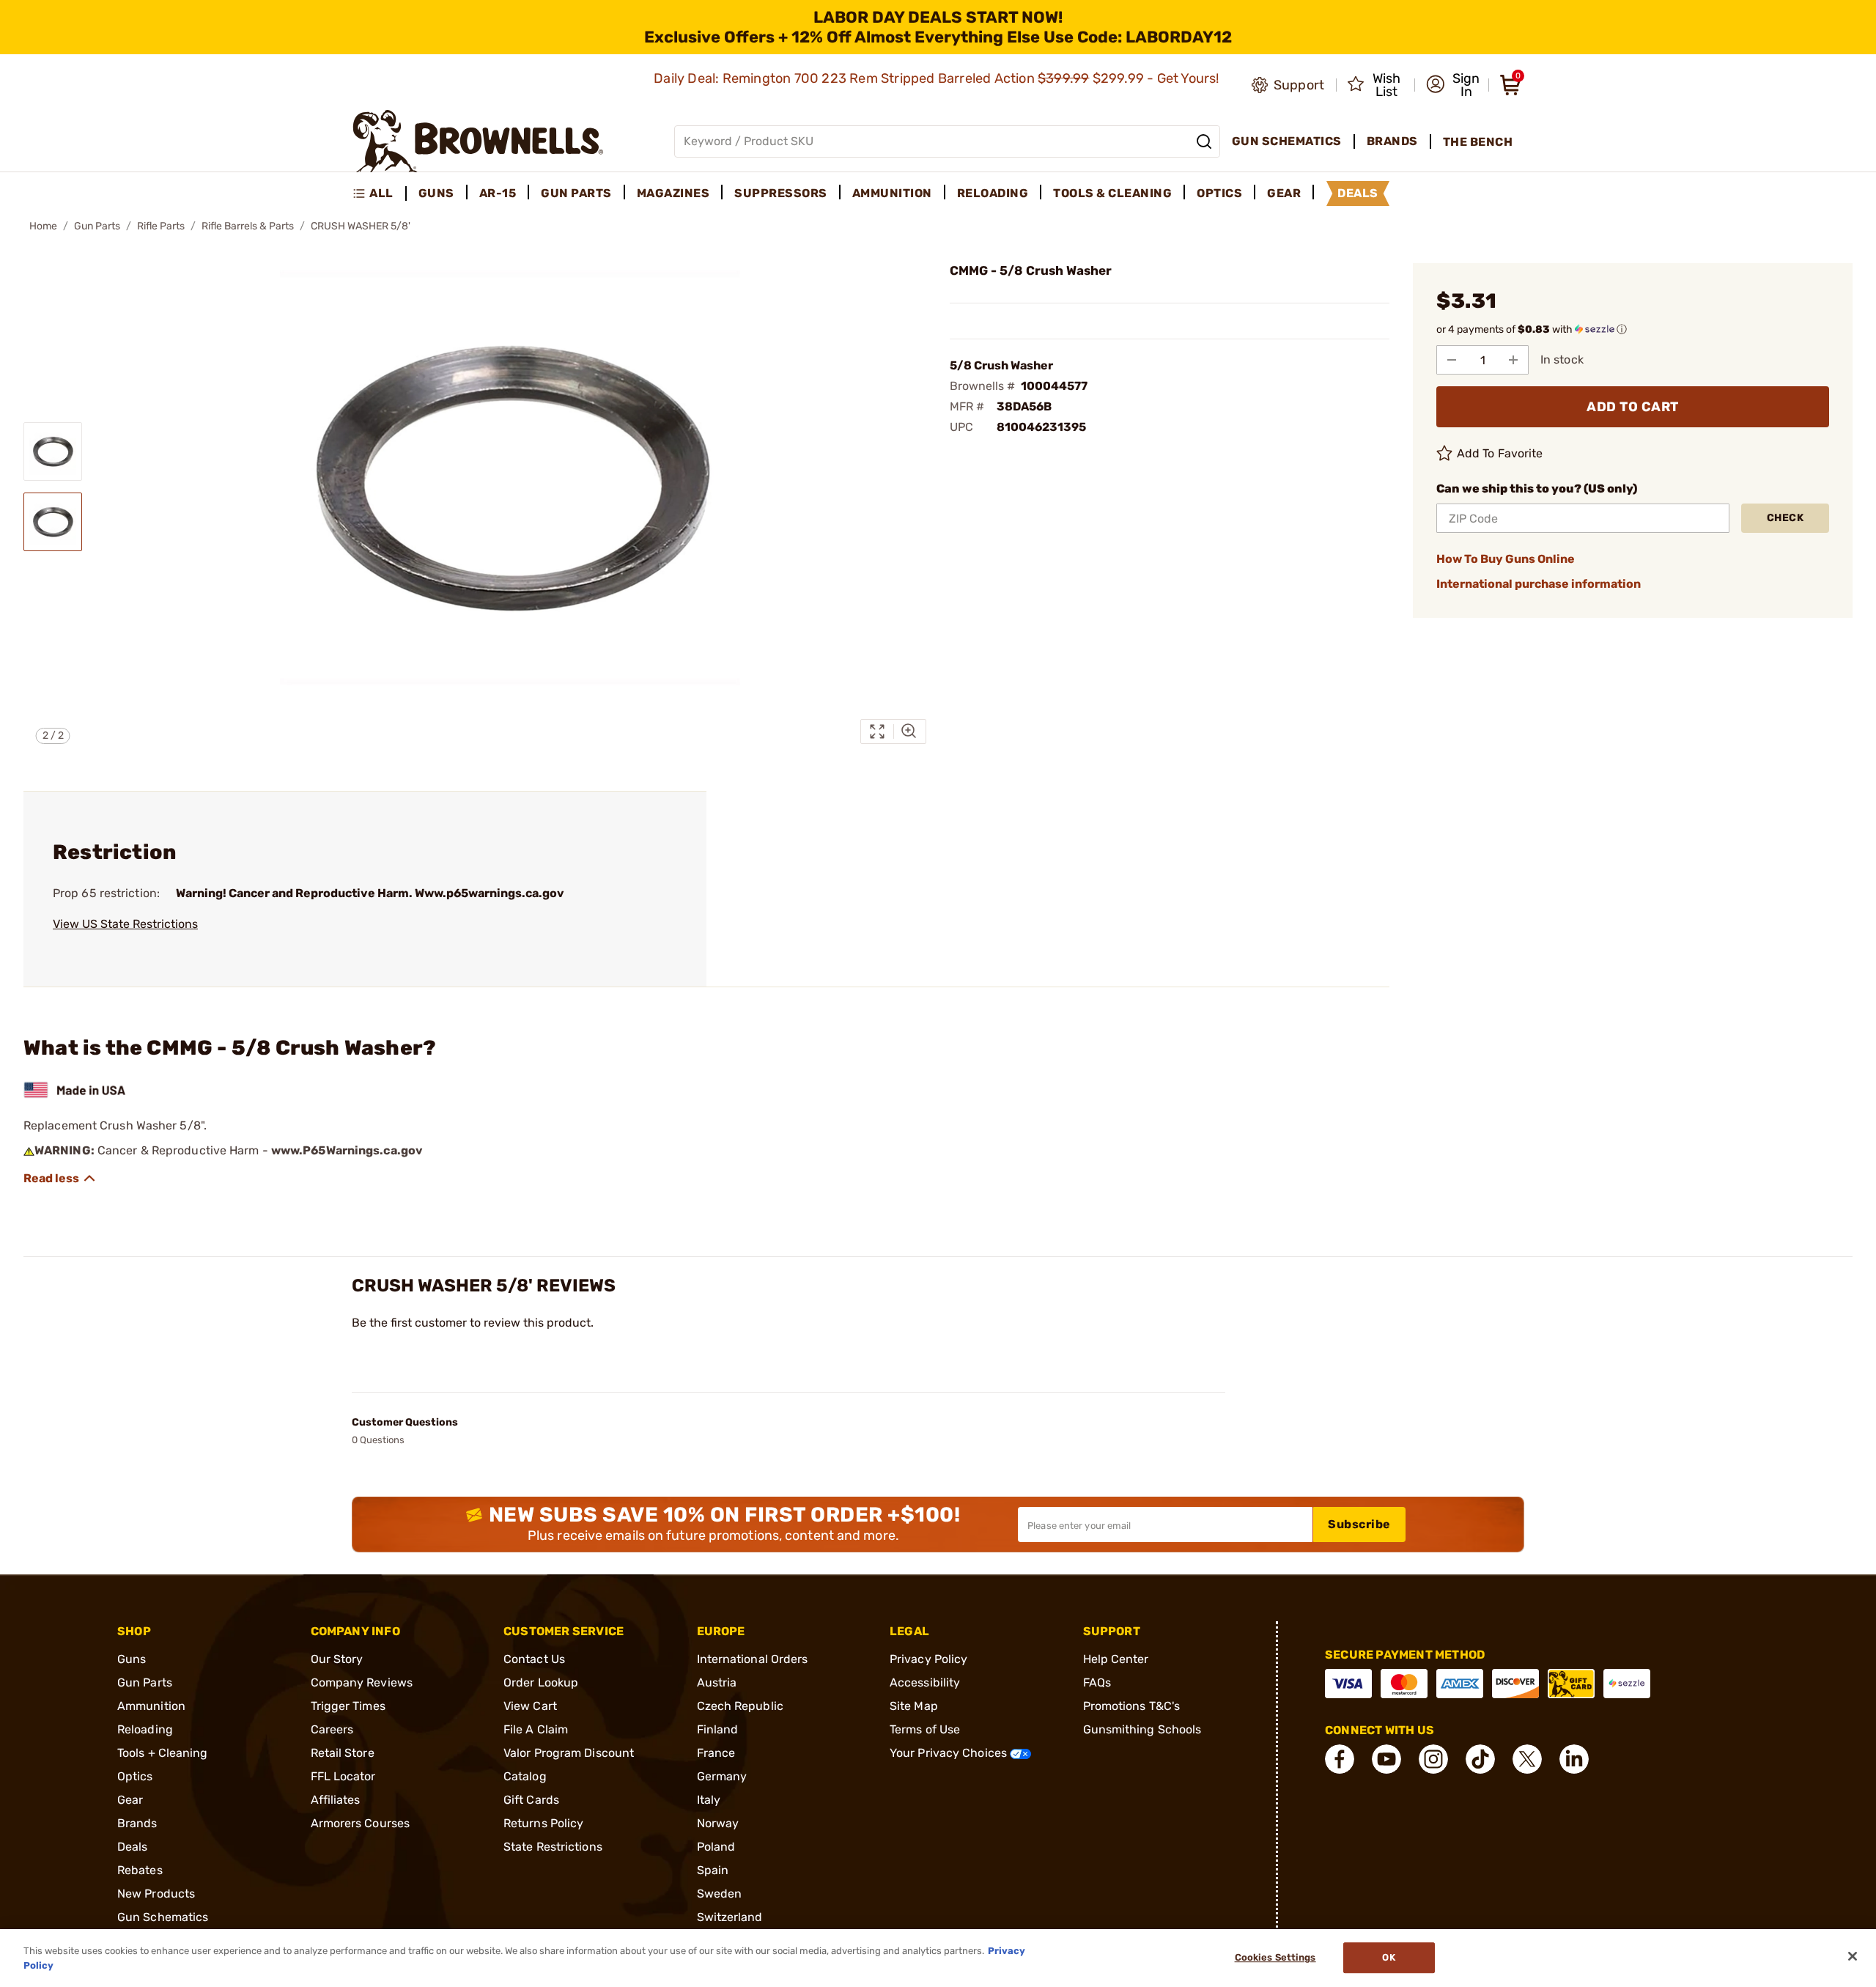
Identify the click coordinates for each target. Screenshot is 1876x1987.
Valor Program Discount (569, 1753)
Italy (709, 1800)
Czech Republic (740, 1706)
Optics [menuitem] (1219, 193)
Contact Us (534, 1659)
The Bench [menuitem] (1478, 142)
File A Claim (536, 1729)
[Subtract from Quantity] (1452, 360)
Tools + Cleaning (163, 1753)
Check (1785, 518)
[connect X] (1527, 1759)
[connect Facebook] (1340, 1759)
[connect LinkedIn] (1574, 1759)
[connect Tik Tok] (1480, 1759)
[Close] (1853, 1956)
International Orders (753, 1659)
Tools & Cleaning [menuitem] (1112, 193)
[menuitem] (379, 193)
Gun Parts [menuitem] (576, 193)
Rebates (140, 1870)
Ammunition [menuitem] (892, 193)
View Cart (530, 1706)
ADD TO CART (1633, 407)
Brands (137, 1823)
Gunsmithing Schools (1142, 1729)
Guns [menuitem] (436, 193)
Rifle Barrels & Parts (248, 226)
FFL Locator (343, 1776)
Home (43, 226)
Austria (717, 1682)
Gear (130, 1800)
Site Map (914, 1706)
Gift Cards (531, 1800)
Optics (135, 1776)
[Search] (1204, 141)
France (716, 1753)
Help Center (1116, 1659)
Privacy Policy (928, 1659)
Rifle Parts (161, 226)
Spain (713, 1870)
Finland (718, 1729)
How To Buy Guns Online (1506, 559)
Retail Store (343, 1753)
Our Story (337, 1659)
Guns (132, 1659)
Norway (718, 1823)
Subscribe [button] (1359, 1524)
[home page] (478, 141)
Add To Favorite (1500, 453)
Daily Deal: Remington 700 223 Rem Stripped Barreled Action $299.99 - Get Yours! (938, 78)
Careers (332, 1729)
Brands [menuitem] (1392, 141)
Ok (1388, 1958)
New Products (156, 1894)
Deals (133, 1847)
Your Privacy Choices (950, 1753)
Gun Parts (97, 226)
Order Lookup (541, 1682)
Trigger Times (348, 1706)
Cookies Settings (1275, 1958)
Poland (716, 1847)
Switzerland (730, 1917)
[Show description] (60, 1179)
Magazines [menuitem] (673, 193)
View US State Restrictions (125, 924)
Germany (722, 1776)
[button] (1453, 85)
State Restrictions (553, 1847)
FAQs (1097, 1682)
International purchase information (1539, 584)
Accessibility (925, 1682)
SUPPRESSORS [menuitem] (781, 193)
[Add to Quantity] (1513, 360)
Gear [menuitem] (1284, 193)
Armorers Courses (361, 1823)
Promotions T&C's (1132, 1706)
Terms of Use (925, 1729)
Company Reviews (362, 1682)
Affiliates (336, 1800)
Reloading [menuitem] (993, 193)
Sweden (720, 1894)
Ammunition (151, 1706)
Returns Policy (543, 1823)
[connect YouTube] (1386, 1759)
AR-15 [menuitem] (498, 193)
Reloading (145, 1729)
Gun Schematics (163, 1917)
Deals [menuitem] (1358, 193)
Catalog (525, 1776)
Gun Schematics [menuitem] (1287, 141)
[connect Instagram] (1433, 1759)
